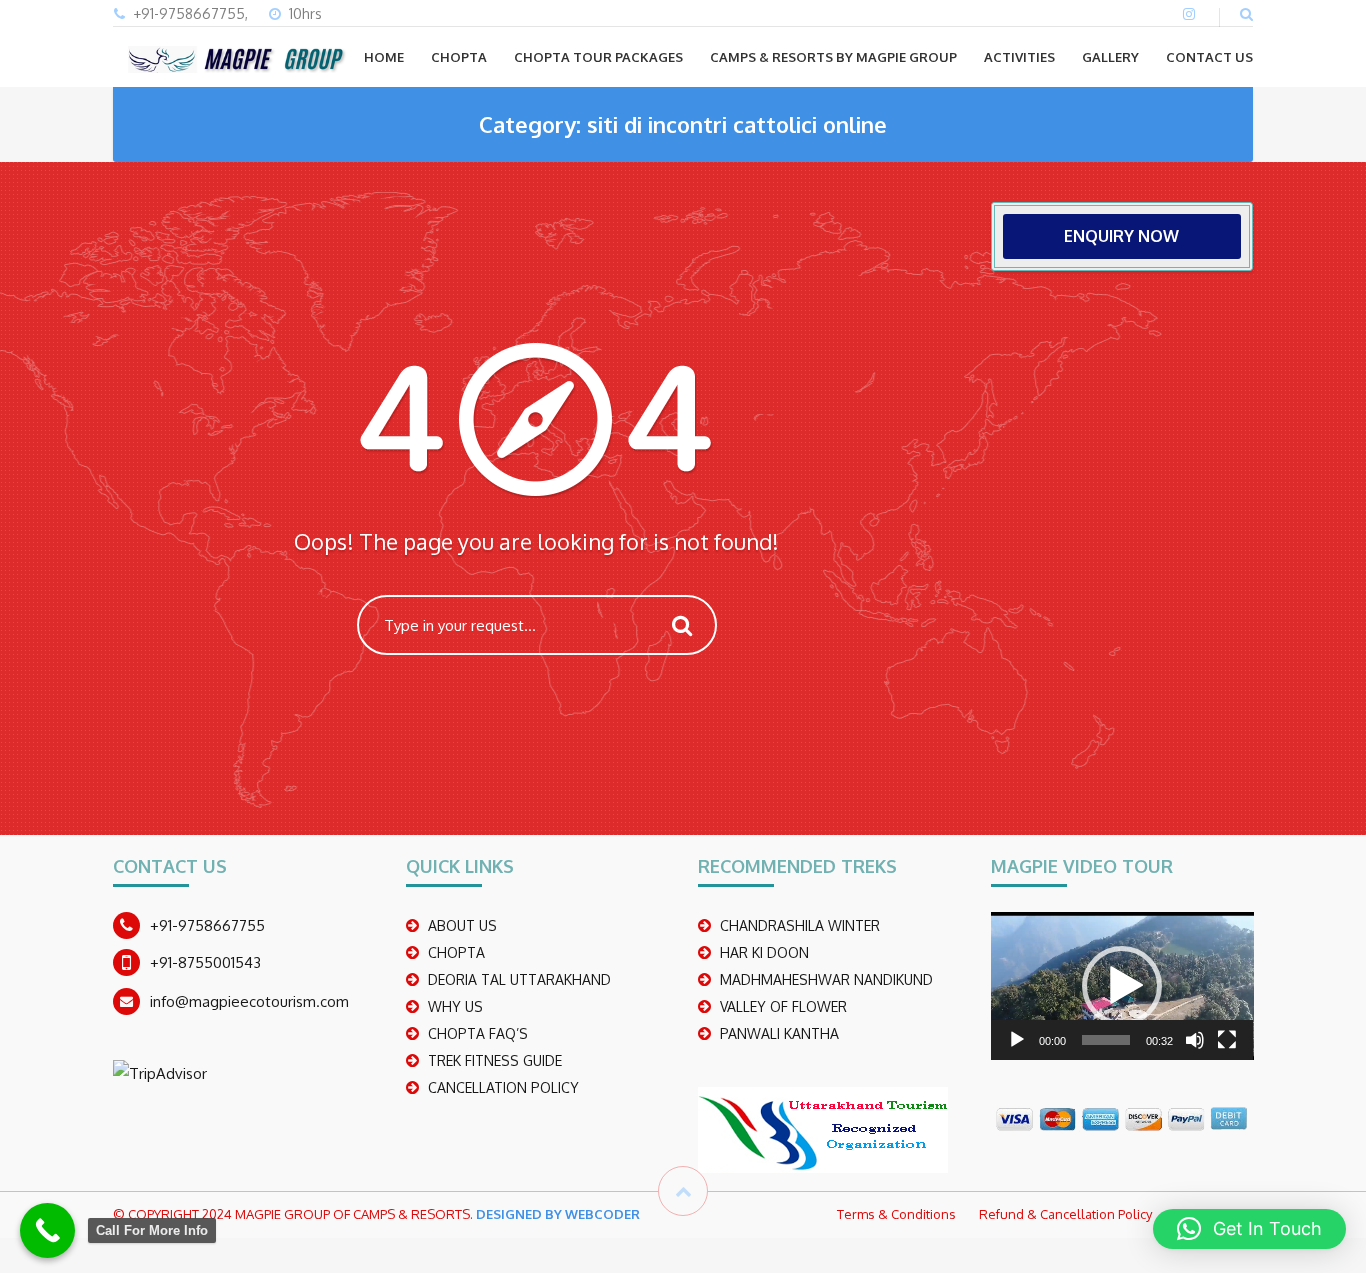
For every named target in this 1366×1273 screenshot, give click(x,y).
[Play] (1017, 1040)
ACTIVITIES (1019, 57)
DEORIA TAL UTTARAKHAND (519, 979)
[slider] (1106, 1040)
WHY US (455, 1006)
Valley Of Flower (783, 1006)
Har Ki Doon (764, 952)
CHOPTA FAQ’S (478, 1033)
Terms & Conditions (896, 1214)
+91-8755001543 (205, 962)
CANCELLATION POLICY (503, 1087)
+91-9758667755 (207, 925)
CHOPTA (459, 57)
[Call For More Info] (47, 1230)
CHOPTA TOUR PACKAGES (598, 57)
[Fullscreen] (1227, 1040)
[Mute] (1195, 1040)
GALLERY (1110, 57)
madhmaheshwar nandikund (826, 979)
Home (384, 57)
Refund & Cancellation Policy (1065, 1214)
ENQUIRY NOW (1121, 236)
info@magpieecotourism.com (249, 1001)
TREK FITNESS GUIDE (495, 1060)
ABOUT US (462, 925)
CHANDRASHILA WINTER (800, 925)
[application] (1122, 986)
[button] (1122, 986)
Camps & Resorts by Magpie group (833, 57)
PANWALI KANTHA (779, 1033)
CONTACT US (1209, 57)
